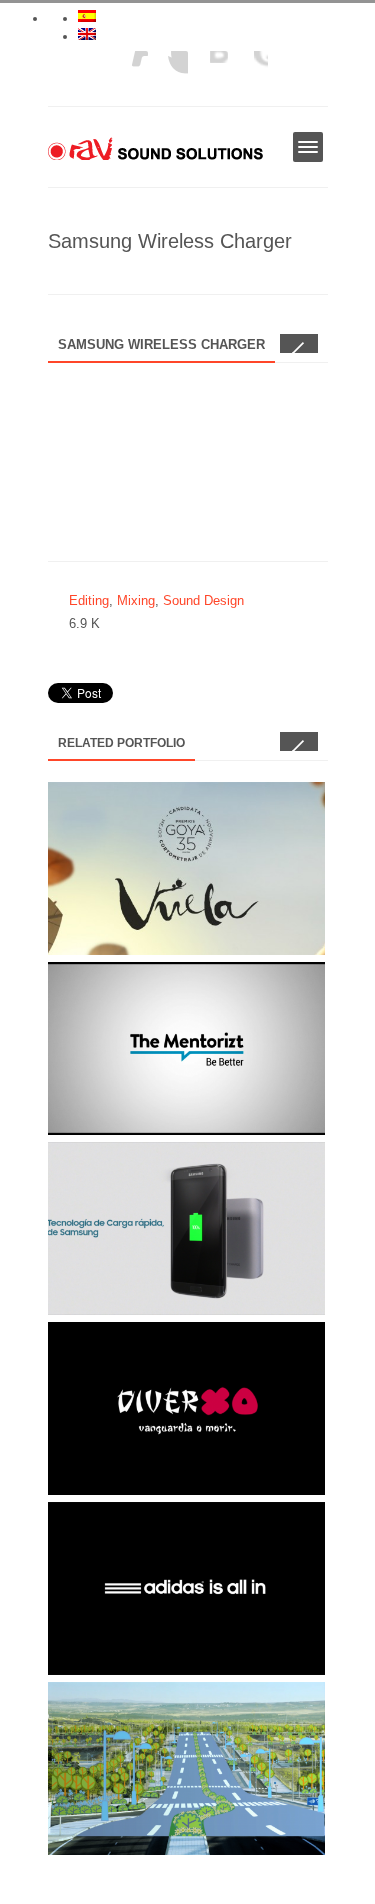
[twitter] (208, 71)
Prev (289, 343)
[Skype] (168, 71)
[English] (87, 34)
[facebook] (248, 71)
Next (308, 343)
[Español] (87, 16)
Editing (89, 600)
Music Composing (107, 1718)
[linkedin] (128, 71)
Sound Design (203, 600)
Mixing (136, 600)
